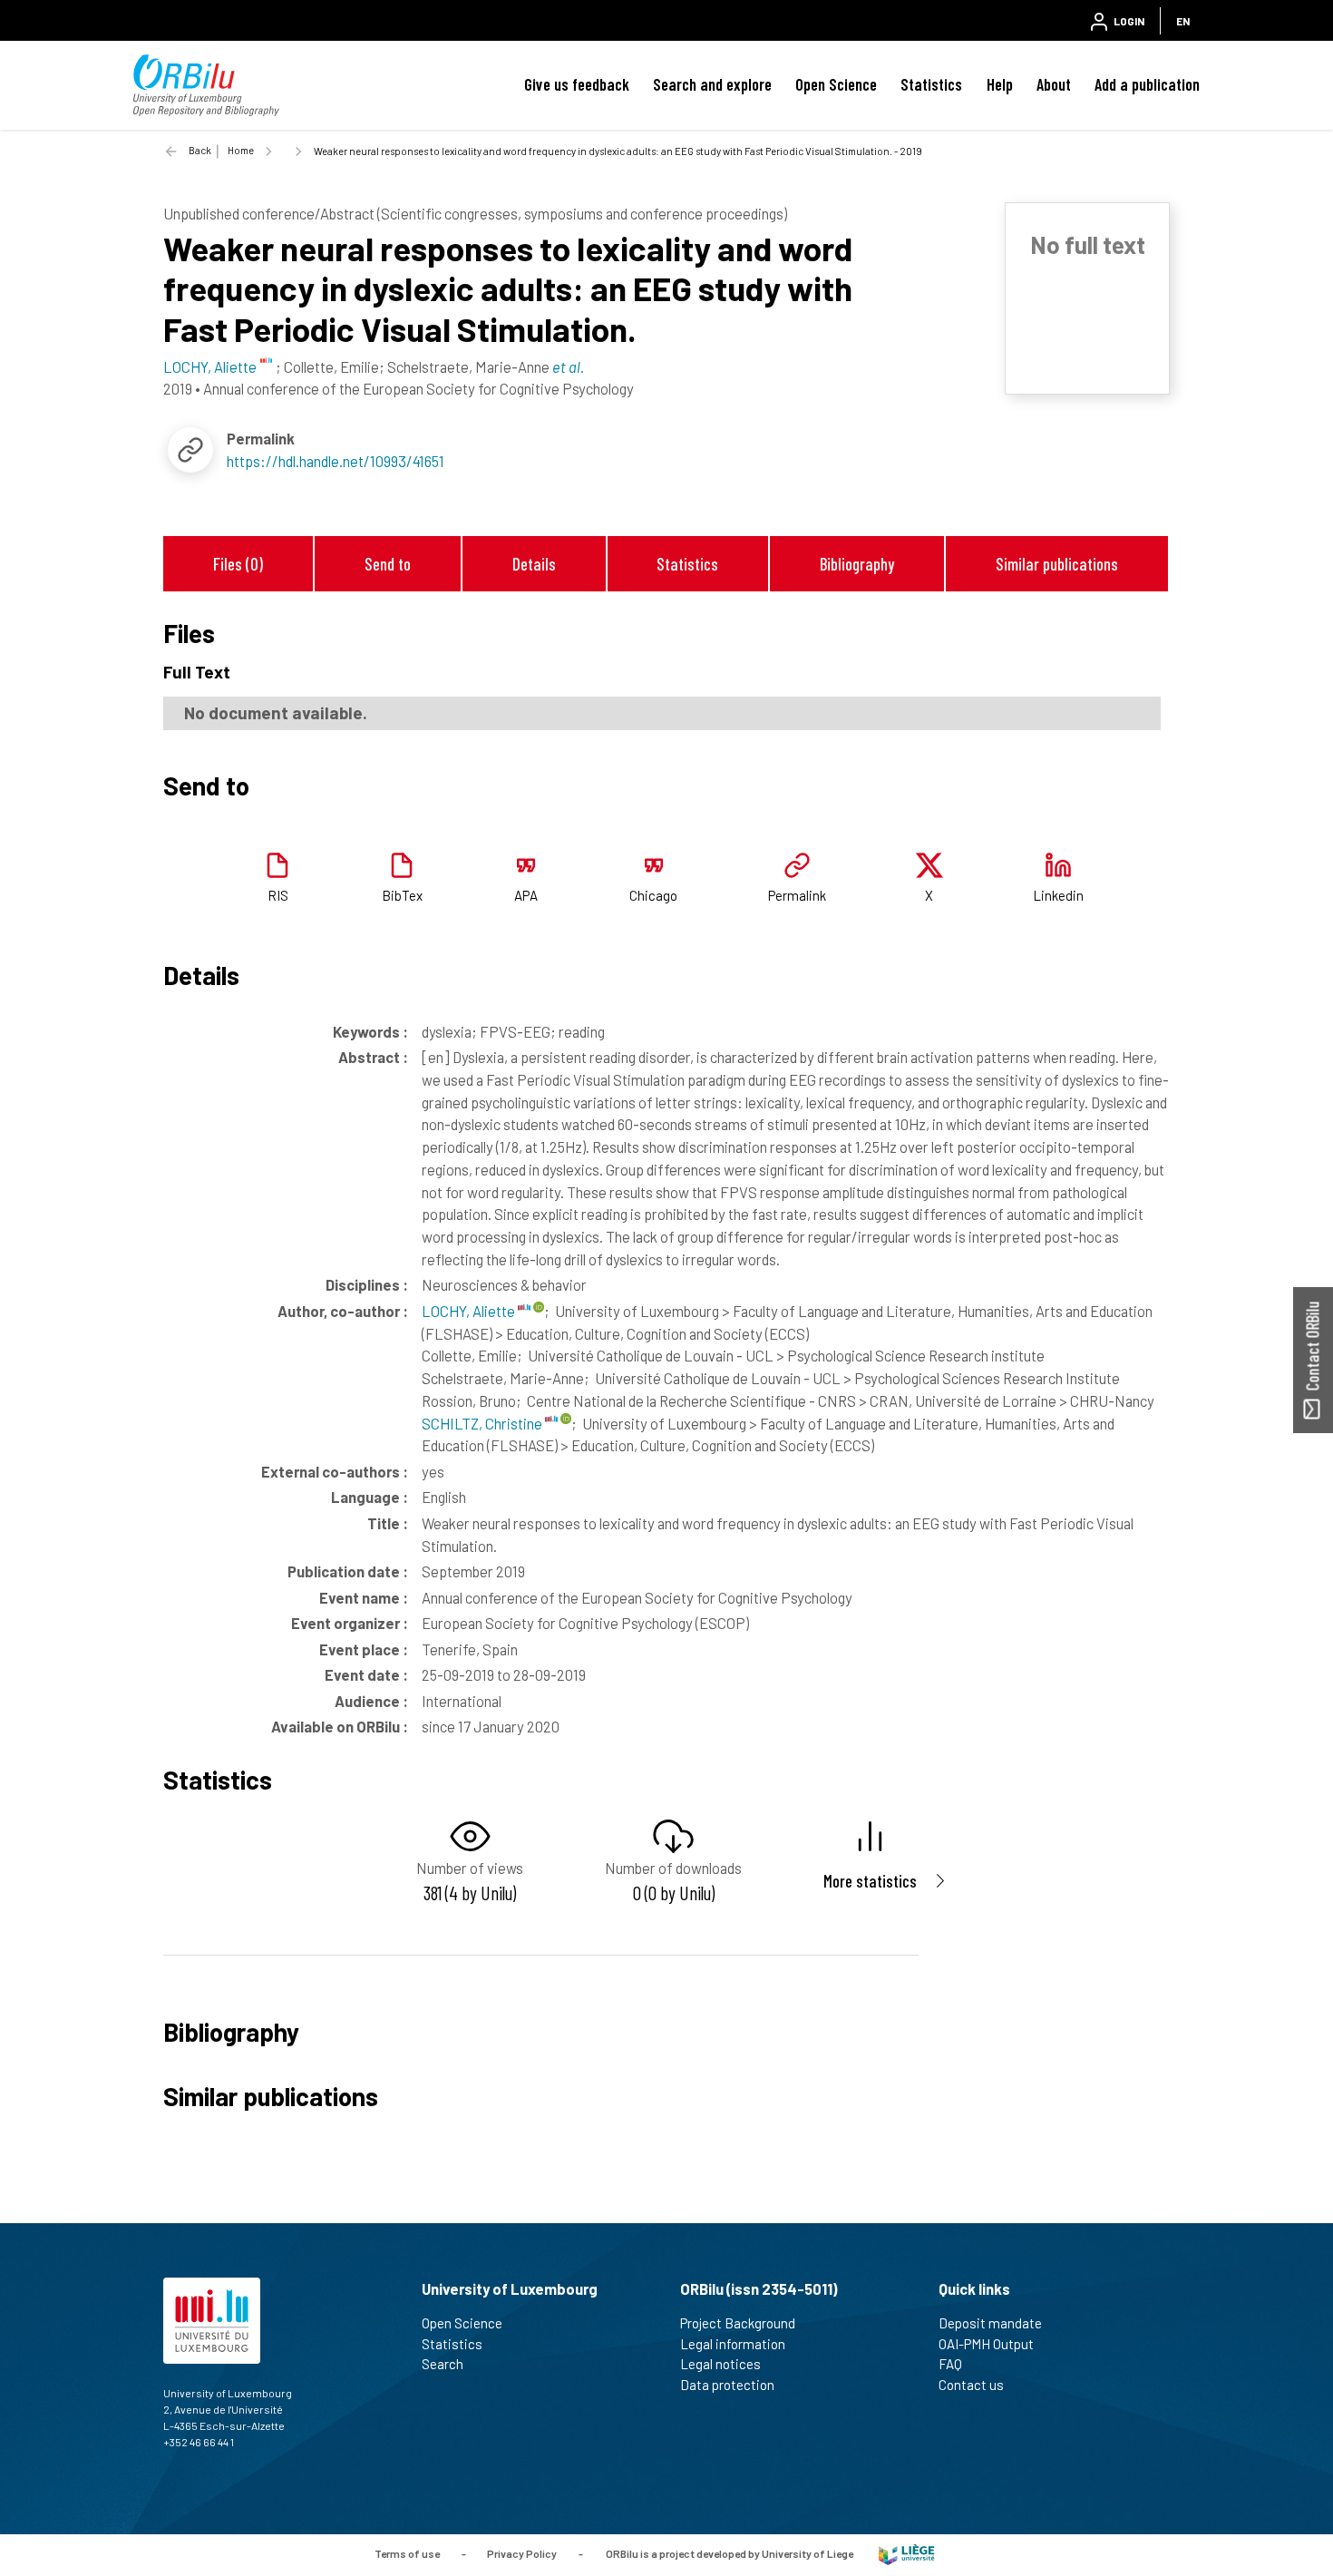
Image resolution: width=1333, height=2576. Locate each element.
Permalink (797, 895)
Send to (388, 564)
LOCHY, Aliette (470, 1311)
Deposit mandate (990, 2323)
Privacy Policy (522, 2553)
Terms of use (407, 2553)
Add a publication (1147, 84)
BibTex (402, 895)
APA (526, 895)
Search (443, 2364)
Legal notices (720, 2364)
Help (1000, 84)
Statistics (931, 84)
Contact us (971, 2385)
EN (1183, 21)
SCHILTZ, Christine (483, 1423)
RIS (278, 895)
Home (241, 150)
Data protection (727, 2385)
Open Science (836, 84)
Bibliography (857, 564)
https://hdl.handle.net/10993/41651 (336, 461)
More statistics (870, 1881)
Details (534, 564)
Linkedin (1058, 895)
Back (200, 150)
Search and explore (712, 84)
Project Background (738, 2323)
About (1054, 84)
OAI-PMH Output (986, 2344)
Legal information (733, 2344)
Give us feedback (577, 84)
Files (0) (238, 564)
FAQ (950, 2364)
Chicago (653, 895)
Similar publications (1057, 564)
